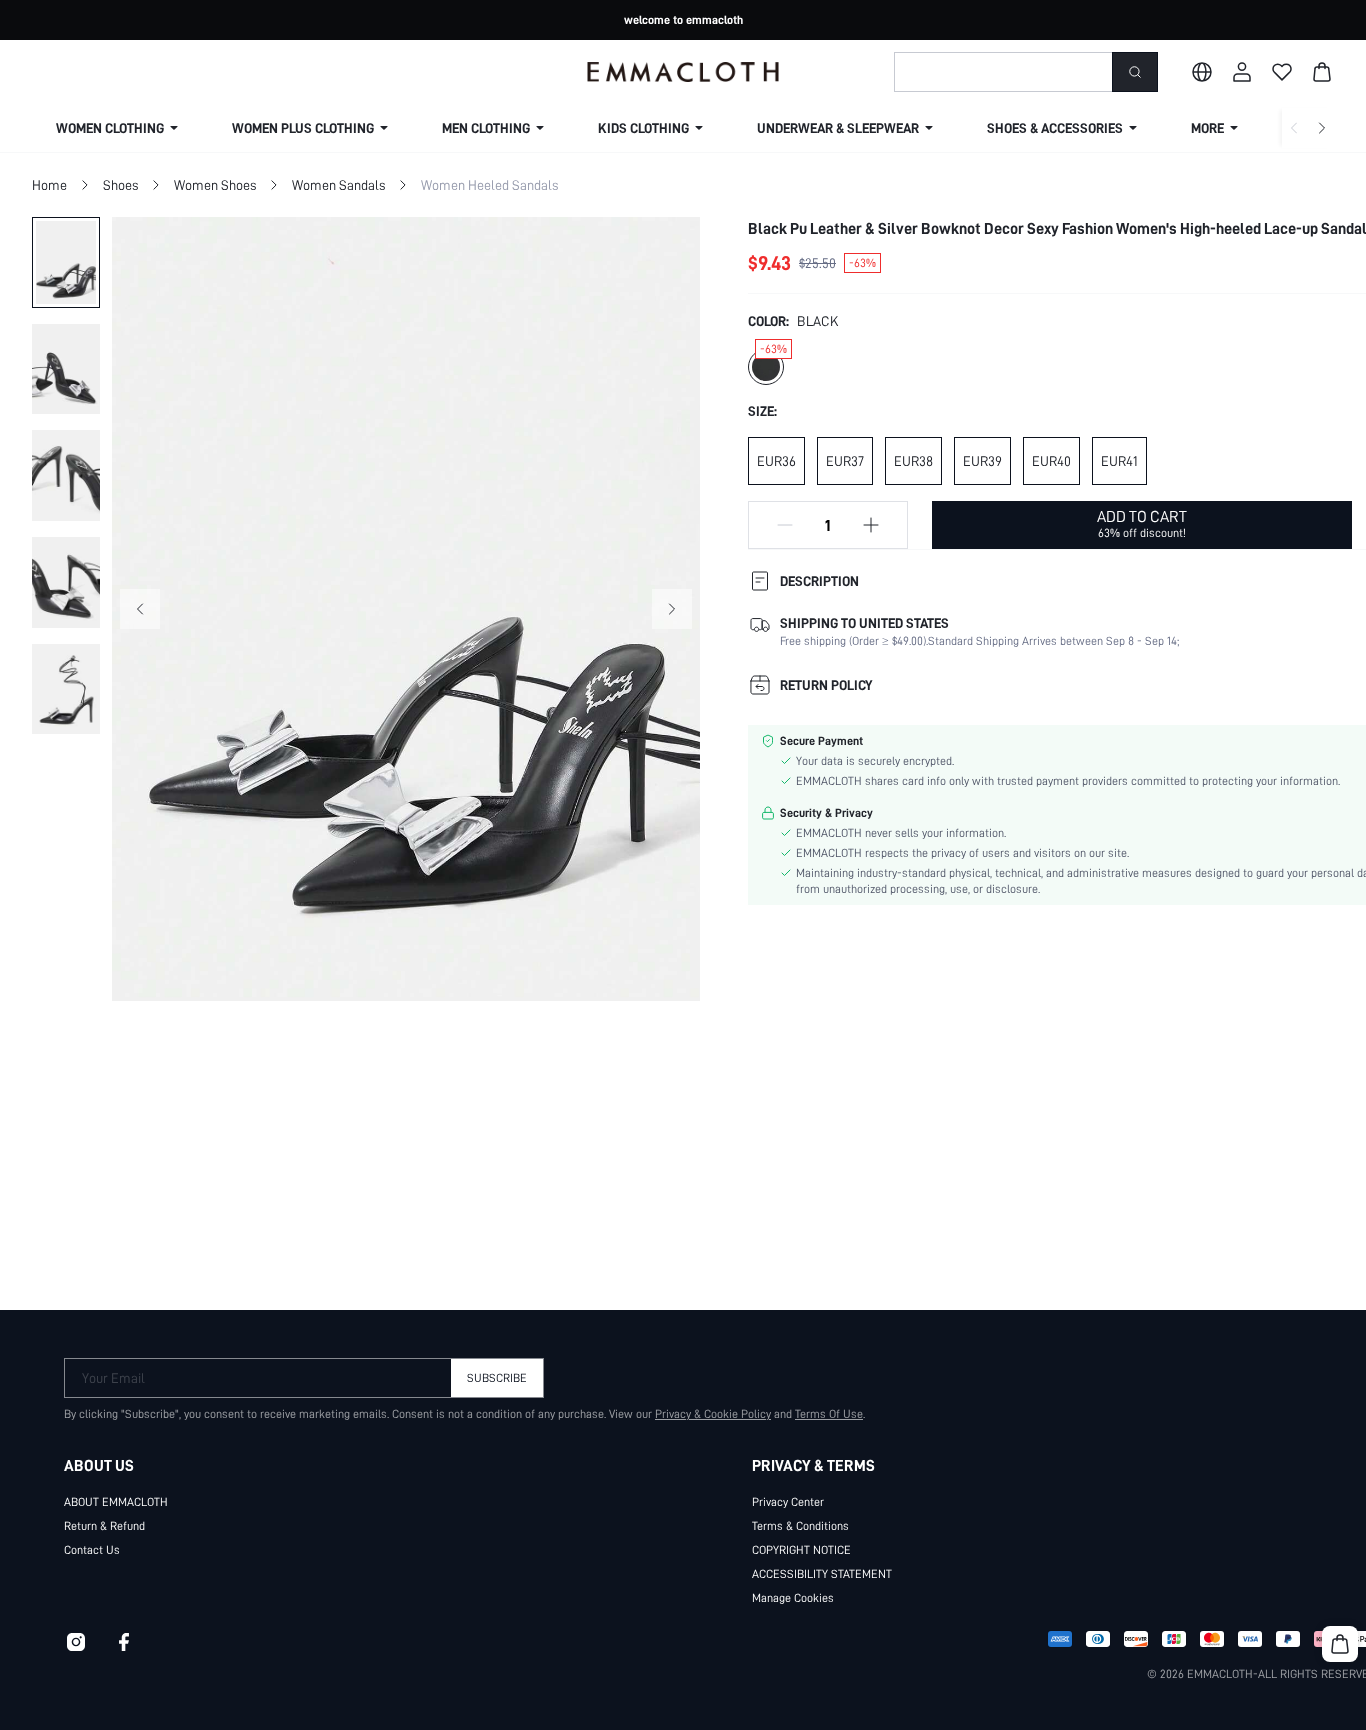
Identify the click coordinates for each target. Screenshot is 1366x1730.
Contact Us (92, 1550)
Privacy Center (788, 1502)
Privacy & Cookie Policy (713, 1414)
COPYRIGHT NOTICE (801, 1550)
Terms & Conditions (800, 1526)
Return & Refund (104, 1526)
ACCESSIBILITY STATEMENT (822, 1574)
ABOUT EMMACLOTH (116, 1502)
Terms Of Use (829, 1414)
